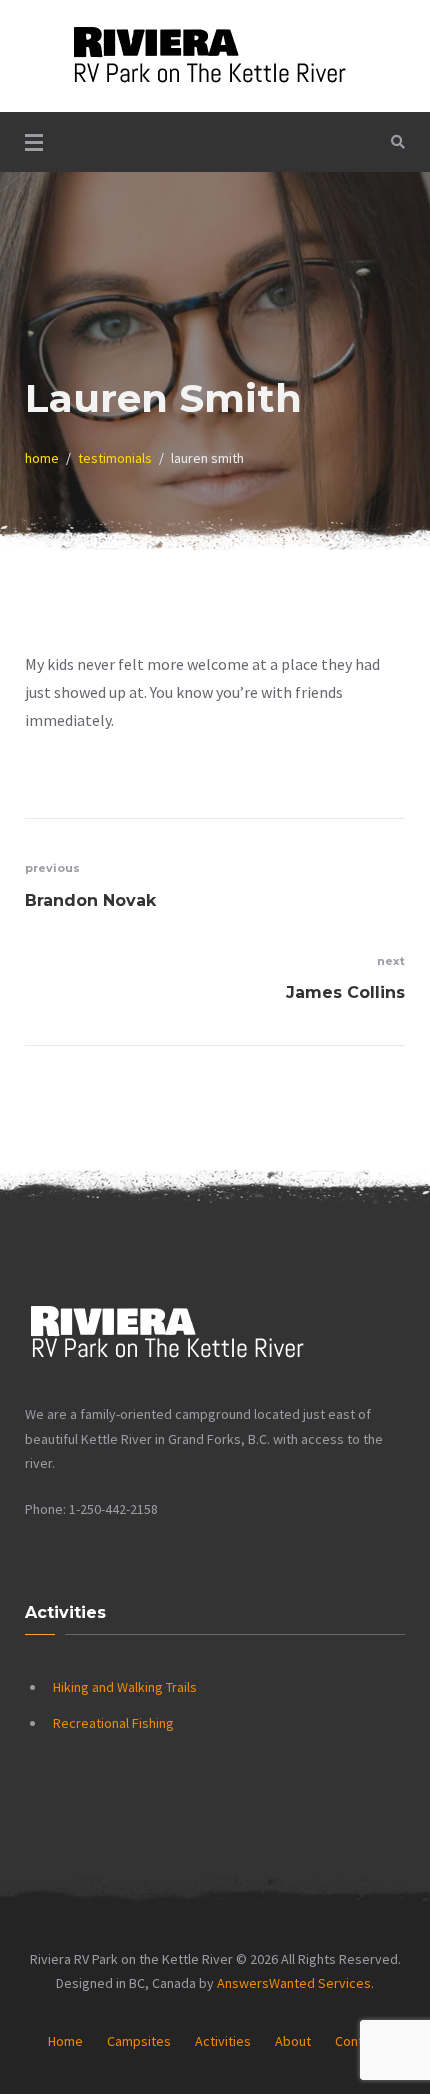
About (293, 2041)
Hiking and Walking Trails (125, 1687)
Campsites (139, 2041)
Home (65, 2041)
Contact (358, 2041)
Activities (223, 2041)
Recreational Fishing (113, 1723)
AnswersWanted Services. (295, 1983)
